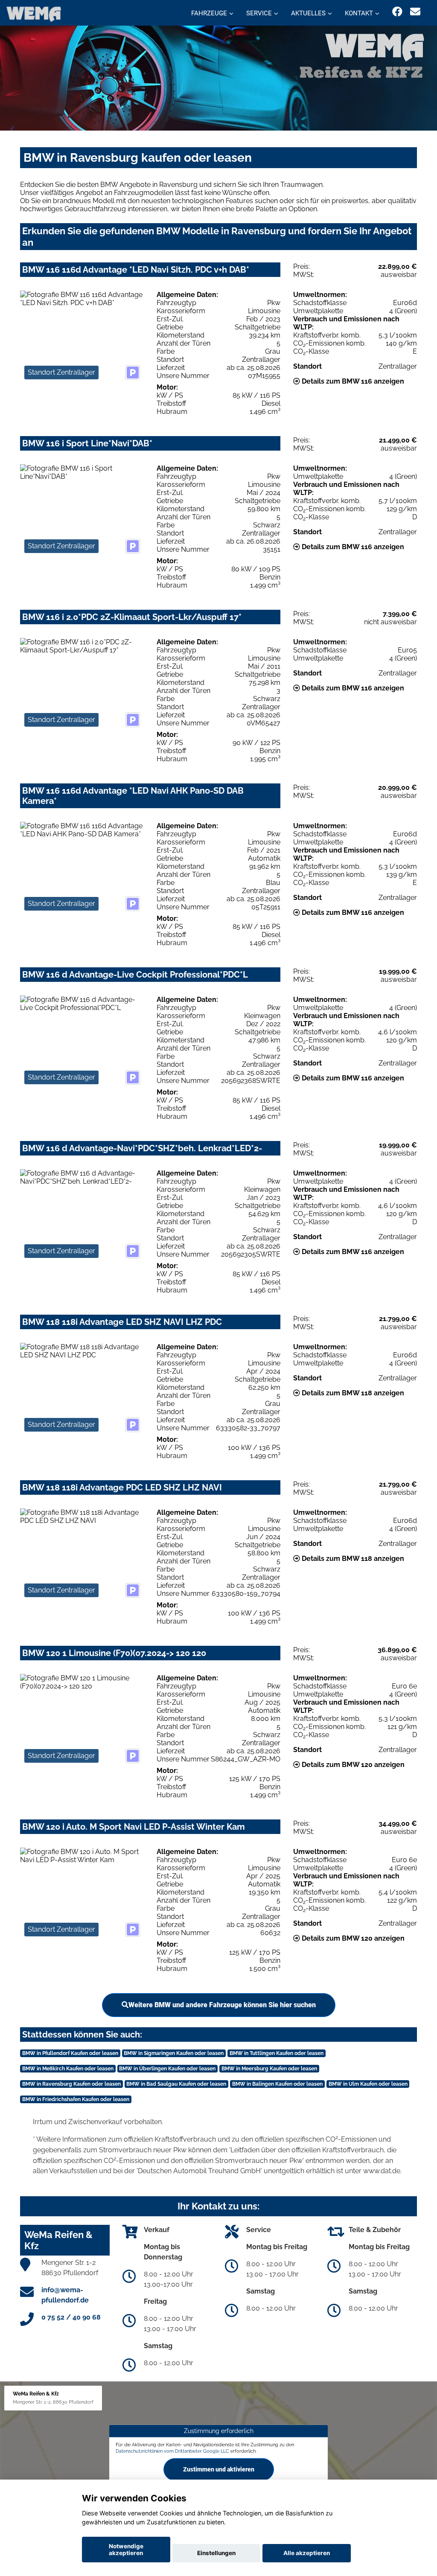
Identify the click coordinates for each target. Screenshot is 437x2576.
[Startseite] (34, 14)
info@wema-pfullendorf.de (65, 2295)
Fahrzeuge (209, 13)
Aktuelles (308, 13)
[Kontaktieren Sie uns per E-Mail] (415, 12)
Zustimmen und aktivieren (219, 2469)
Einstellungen (216, 2553)
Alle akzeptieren (307, 2553)
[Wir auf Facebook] (397, 12)
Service (259, 13)
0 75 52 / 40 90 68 (71, 2317)
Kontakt (359, 13)
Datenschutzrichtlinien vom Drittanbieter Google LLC (172, 2451)
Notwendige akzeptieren (126, 2550)
